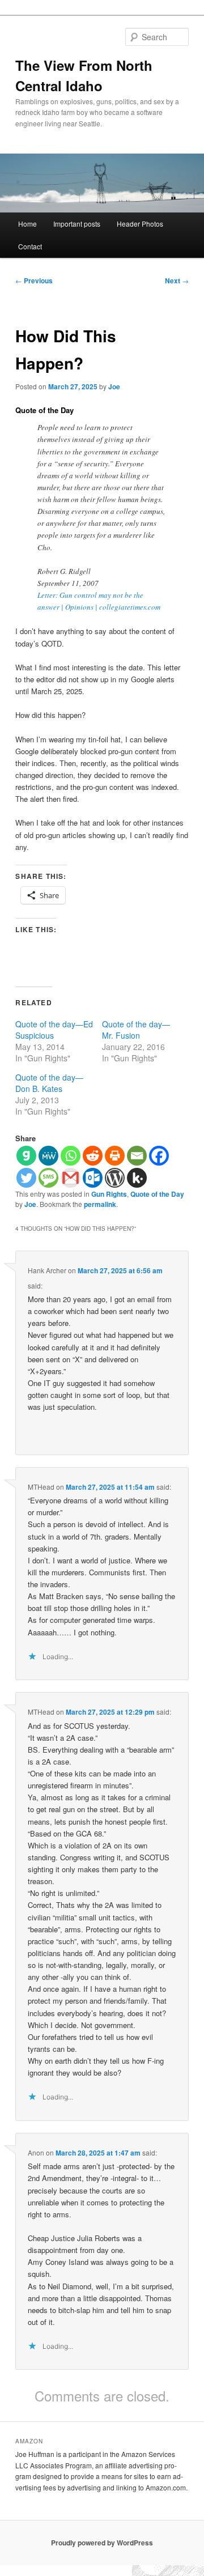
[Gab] (26, 1156)
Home (27, 224)
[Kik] (137, 1178)
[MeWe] (48, 1156)
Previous (34, 280)
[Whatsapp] (71, 1156)
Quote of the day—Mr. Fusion (136, 1030)
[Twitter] (26, 1178)
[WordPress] (115, 1178)
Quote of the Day (157, 1194)
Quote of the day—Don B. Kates (49, 1083)
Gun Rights (109, 1194)
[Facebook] (159, 1156)
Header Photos (140, 224)
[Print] (115, 1156)
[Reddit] (93, 1156)
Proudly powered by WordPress (102, 2543)
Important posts (77, 224)
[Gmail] (71, 1178)
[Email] (137, 1156)
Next (177, 280)
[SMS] (48, 1178)
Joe (114, 386)
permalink (100, 1204)
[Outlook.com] (93, 1178)
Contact (30, 246)
